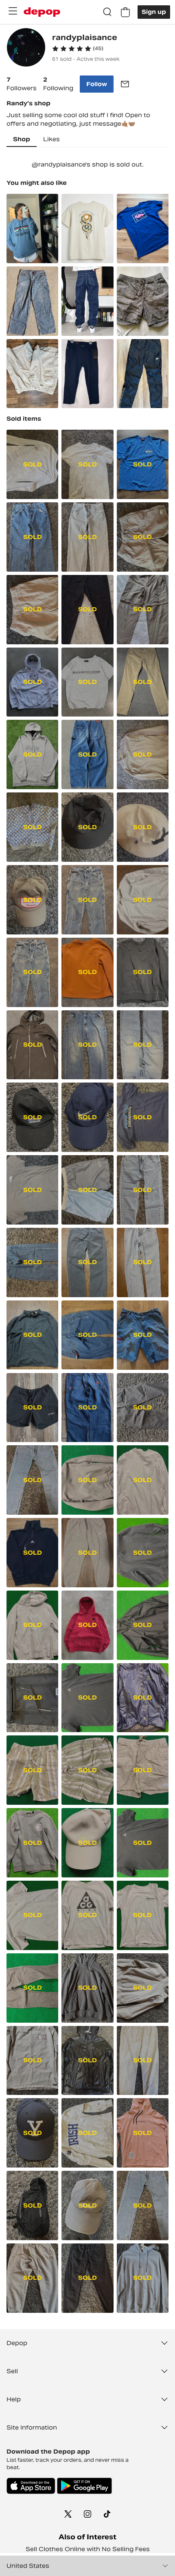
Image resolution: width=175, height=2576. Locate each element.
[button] (78, 49)
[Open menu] (13, 11)
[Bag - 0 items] (125, 12)
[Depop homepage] (42, 12)
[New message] (125, 84)
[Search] (107, 12)
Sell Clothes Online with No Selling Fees (88, 2549)
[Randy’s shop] (26, 48)
